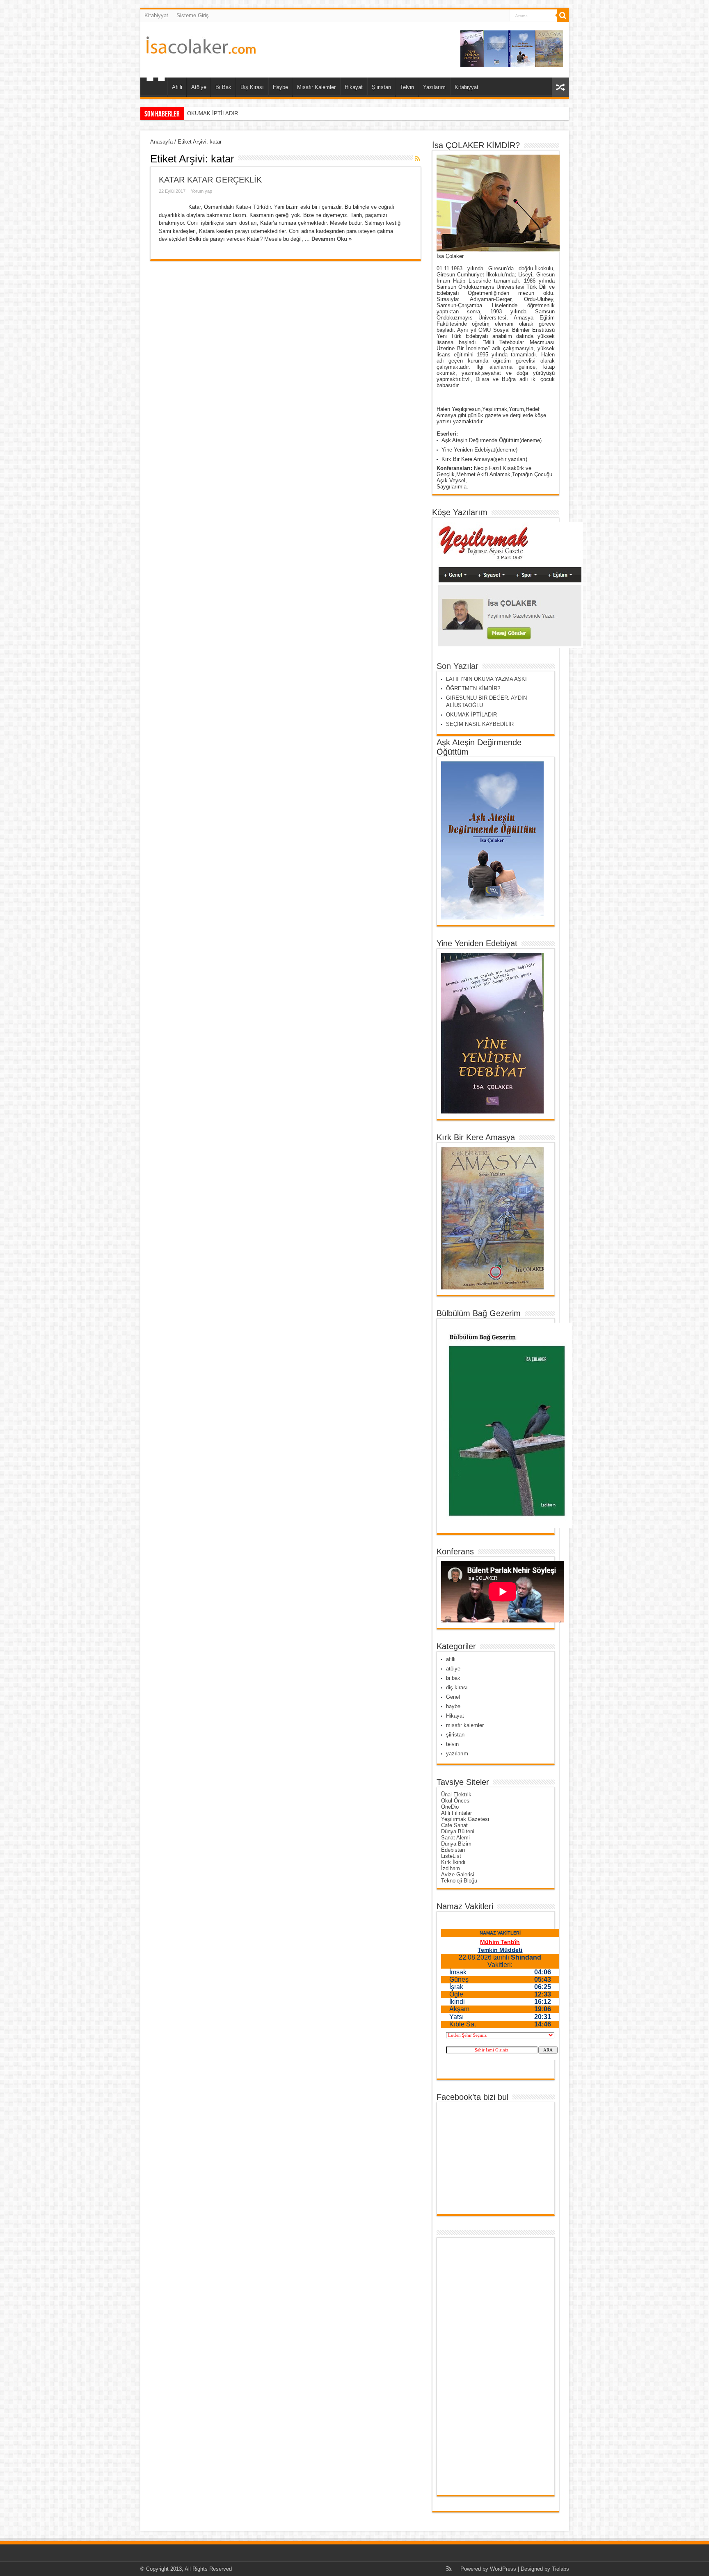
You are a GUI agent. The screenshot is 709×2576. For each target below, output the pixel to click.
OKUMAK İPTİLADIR (471, 715)
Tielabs (560, 2569)
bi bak (453, 1678)
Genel (453, 1697)
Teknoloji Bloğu (459, 1881)
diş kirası (457, 1687)
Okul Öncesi (456, 1801)
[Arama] (563, 16)
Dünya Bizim (456, 1844)
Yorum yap (201, 191)
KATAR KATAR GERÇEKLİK (210, 180)
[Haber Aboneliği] (418, 158)
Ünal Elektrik (456, 1795)
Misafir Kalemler (316, 87)
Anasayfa (161, 142)
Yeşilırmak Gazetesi (465, 1819)
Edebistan (453, 1850)
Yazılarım (434, 87)
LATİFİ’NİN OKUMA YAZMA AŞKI (486, 679)
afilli (451, 1659)
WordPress (503, 2569)
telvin (452, 1744)
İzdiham (451, 1868)
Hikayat (354, 87)
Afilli (177, 87)
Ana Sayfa (156, 88)
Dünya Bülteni (458, 1831)
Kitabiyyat (156, 15)
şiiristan (455, 1735)
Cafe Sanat (454, 1825)
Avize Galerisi (458, 1874)
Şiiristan (381, 87)
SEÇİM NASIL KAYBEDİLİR (221, 113)
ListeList (451, 1856)
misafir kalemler (465, 1725)
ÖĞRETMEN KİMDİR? (473, 688)
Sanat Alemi (455, 1838)
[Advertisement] (473, 2366)
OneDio (450, 1807)
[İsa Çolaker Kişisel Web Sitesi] (201, 48)
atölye (453, 1669)
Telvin (407, 87)
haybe (453, 1706)
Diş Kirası (252, 87)
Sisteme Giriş (193, 15)
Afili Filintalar (456, 1813)
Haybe (280, 87)
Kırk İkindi (453, 1862)
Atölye (199, 87)
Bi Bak (223, 87)
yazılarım (457, 1753)
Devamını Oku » (332, 239)
